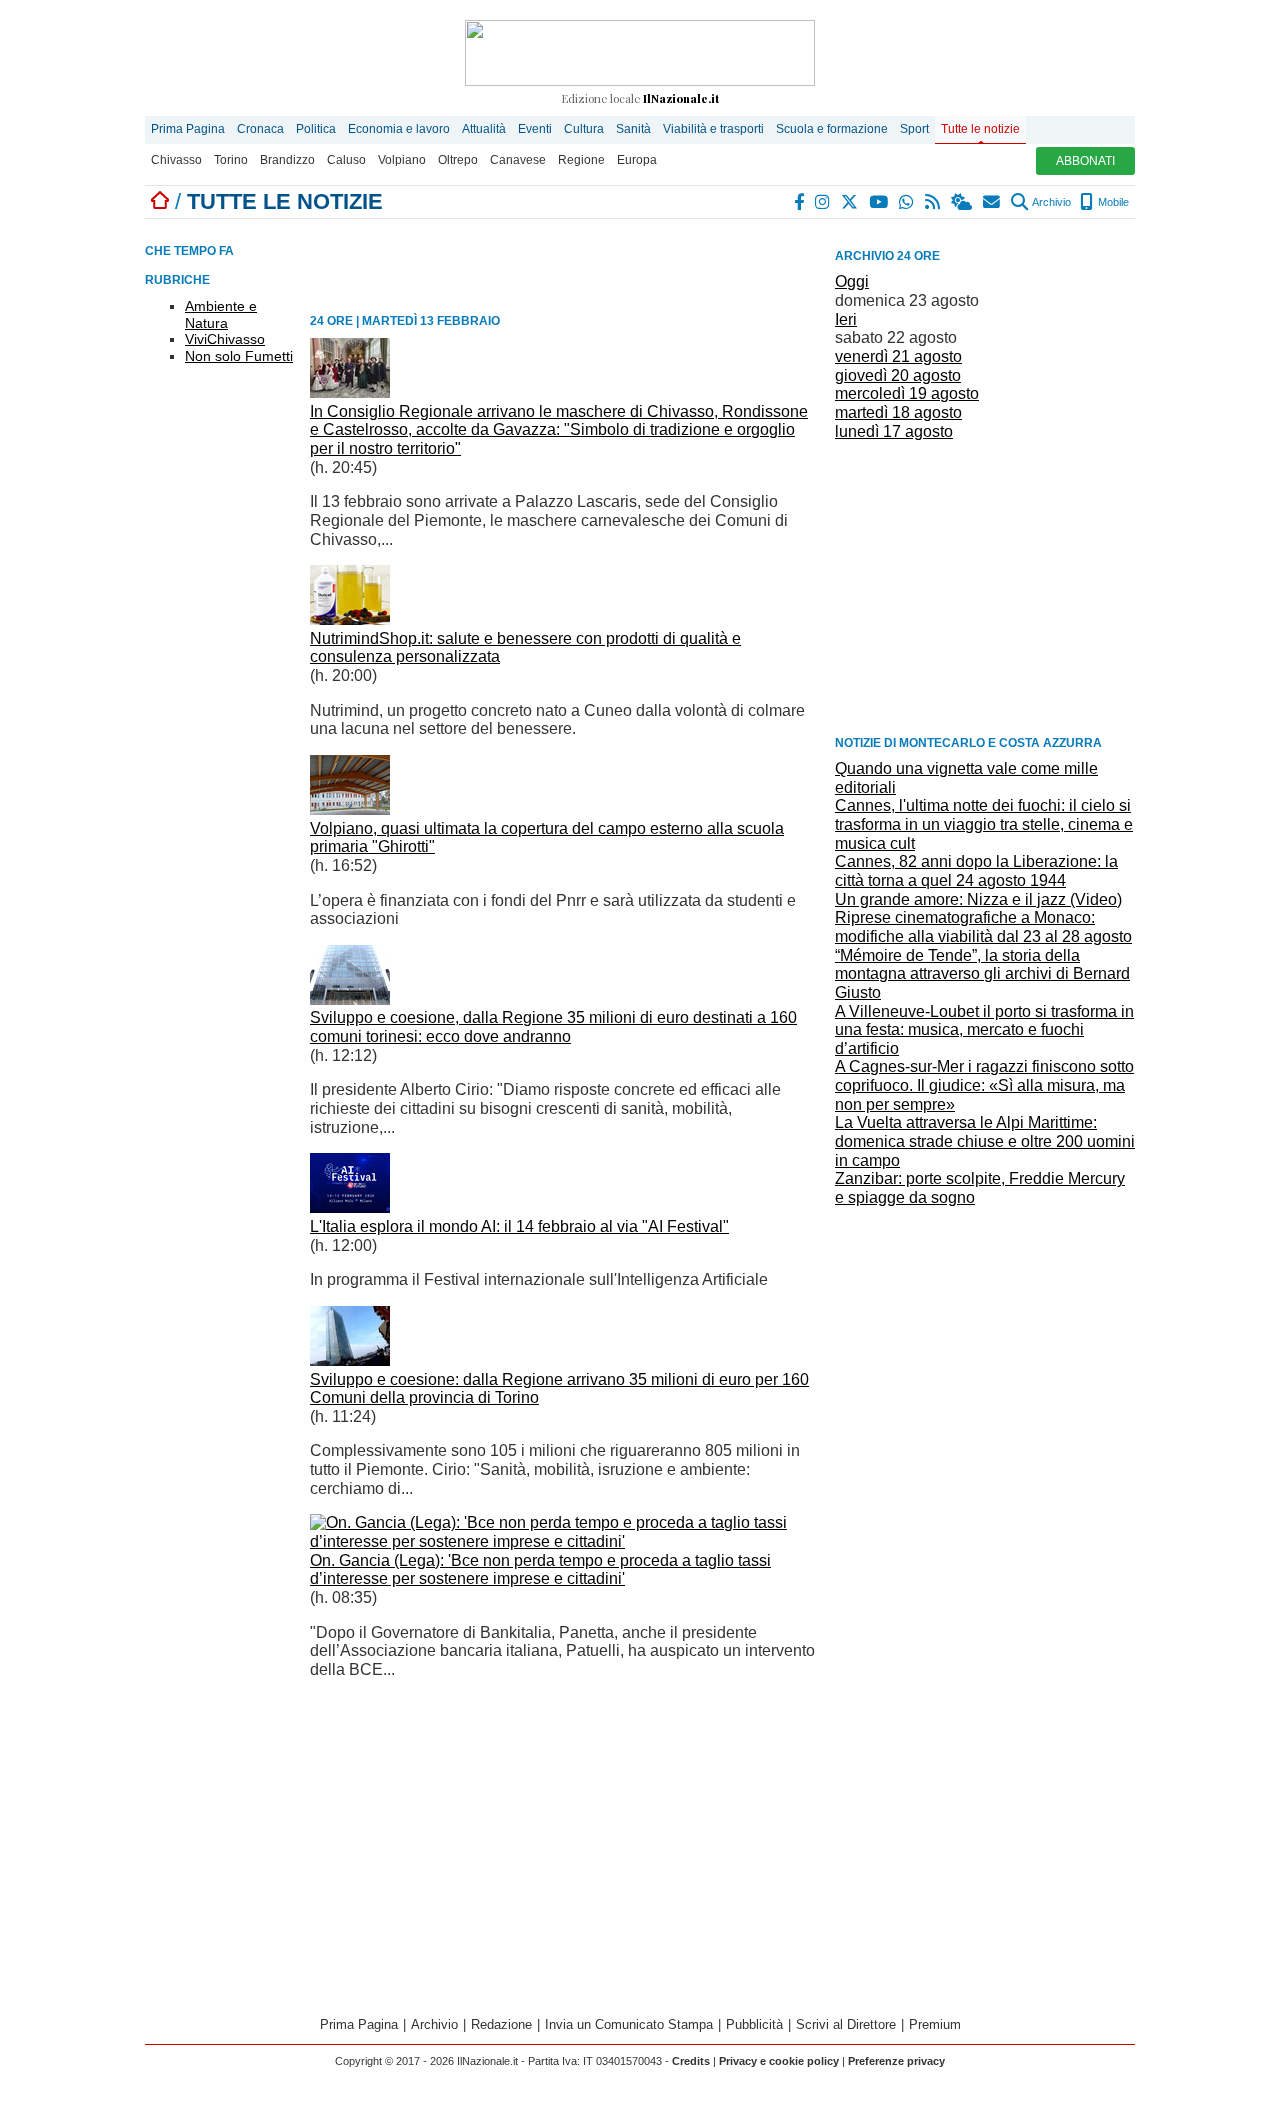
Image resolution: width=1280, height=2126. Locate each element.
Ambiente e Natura (221, 314)
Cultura (584, 129)
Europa (637, 160)
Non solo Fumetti (239, 356)
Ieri (846, 319)
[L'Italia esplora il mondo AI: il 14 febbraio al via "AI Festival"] (350, 1207)
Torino (231, 160)
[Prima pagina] (160, 201)
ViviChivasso (225, 339)
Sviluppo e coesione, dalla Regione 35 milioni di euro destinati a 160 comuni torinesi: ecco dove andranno (553, 1027)
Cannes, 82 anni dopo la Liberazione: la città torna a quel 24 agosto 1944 (976, 871)
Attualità (484, 129)
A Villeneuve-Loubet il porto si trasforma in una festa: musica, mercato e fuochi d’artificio (984, 1030)
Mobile (1112, 202)
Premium (935, 2024)
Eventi (535, 129)
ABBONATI (1085, 161)
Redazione (501, 2024)
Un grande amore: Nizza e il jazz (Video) (978, 899)
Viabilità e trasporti (713, 129)
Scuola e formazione (832, 129)
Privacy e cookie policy (779, 2061)
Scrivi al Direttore (846, 2024)
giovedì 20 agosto (898, 375)
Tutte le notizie (980, 129)
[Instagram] (823, 202)
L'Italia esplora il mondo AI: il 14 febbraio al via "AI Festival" (519, 1226)
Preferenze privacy (896, 2061)
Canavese (518, 160)
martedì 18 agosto (898, 412)
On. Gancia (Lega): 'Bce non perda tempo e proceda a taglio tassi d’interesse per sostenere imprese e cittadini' (540, 1570)
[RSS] (933, 202)
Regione (581, 160)
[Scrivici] (992, 202)
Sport (914, 129)
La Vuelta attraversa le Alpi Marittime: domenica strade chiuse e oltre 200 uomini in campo (985, 1141)
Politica (316, 129)
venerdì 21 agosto (898, 356)
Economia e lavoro (399, 129)
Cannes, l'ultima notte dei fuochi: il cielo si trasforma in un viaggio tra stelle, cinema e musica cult (984, 824)
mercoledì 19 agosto (907, 393)
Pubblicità (754, 2024)
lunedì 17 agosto (894, 431)
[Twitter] (850, 202)
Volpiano (402, 160)
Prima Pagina (188, 129)
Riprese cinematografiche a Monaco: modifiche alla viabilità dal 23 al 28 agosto (983, 927)
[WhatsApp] (907, 202)
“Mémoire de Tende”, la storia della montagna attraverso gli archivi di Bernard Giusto (982, 974)
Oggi (852, 281)
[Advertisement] (985, 586)
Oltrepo (458, 160)
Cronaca (260, 129)
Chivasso (176, 160)
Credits (691, 2061)
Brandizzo (287, 160)
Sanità (633, 129)
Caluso (346, 160)
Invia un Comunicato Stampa (629, 2024)
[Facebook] (800, 202)
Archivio (1050, 202)
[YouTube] (879, 202)
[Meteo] (962, 202)
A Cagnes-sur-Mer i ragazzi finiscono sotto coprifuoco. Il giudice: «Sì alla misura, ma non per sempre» (984, 1085)
